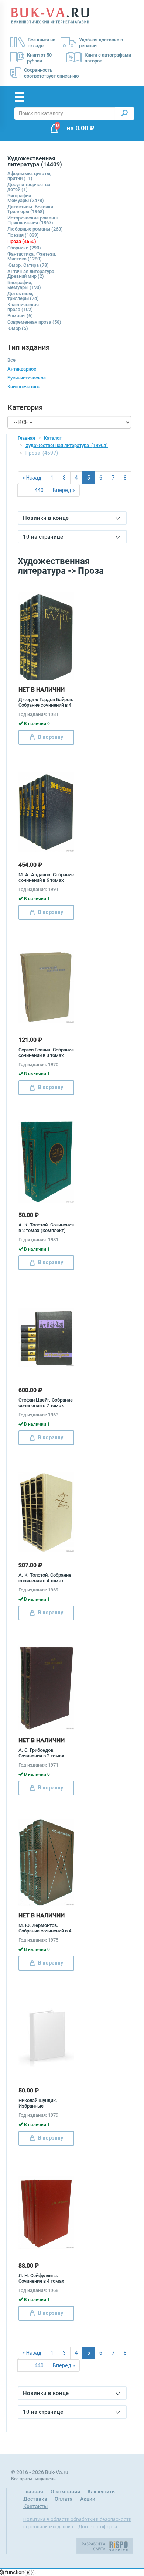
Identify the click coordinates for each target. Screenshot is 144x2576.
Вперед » (64, 490)
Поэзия (23, 235)
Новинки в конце (46, 518)
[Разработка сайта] (105, 2545)
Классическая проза (23, 307)
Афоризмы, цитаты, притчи (29, 176)
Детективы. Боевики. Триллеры (31, 209)
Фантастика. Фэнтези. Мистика (32, 256)
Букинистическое (27, 378)
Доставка (35, 2499)
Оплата (64, 2499)
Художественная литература (67, 445)
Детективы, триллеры (23, 296)
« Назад (32, 478)
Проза (22, 241)
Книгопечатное (24, 387)
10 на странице (43, 537)
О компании (65, 2491)
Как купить (101, 2491)
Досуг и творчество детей (29, 187)
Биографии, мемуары (24, 285)
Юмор (18, 328)
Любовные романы (35, 229)
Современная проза (34, 322)
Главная (26, 438)
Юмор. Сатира (28, 265)
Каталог (53, 438)
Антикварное (22, 369)
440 (39, 490)
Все (11, 360)
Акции (88, 2499)
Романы (20, 316)
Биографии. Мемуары (26, 198)
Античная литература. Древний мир (32, 274)
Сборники (24, 248)
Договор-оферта (98, 2527)
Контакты (35, 2506)
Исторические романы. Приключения (33, 220)
